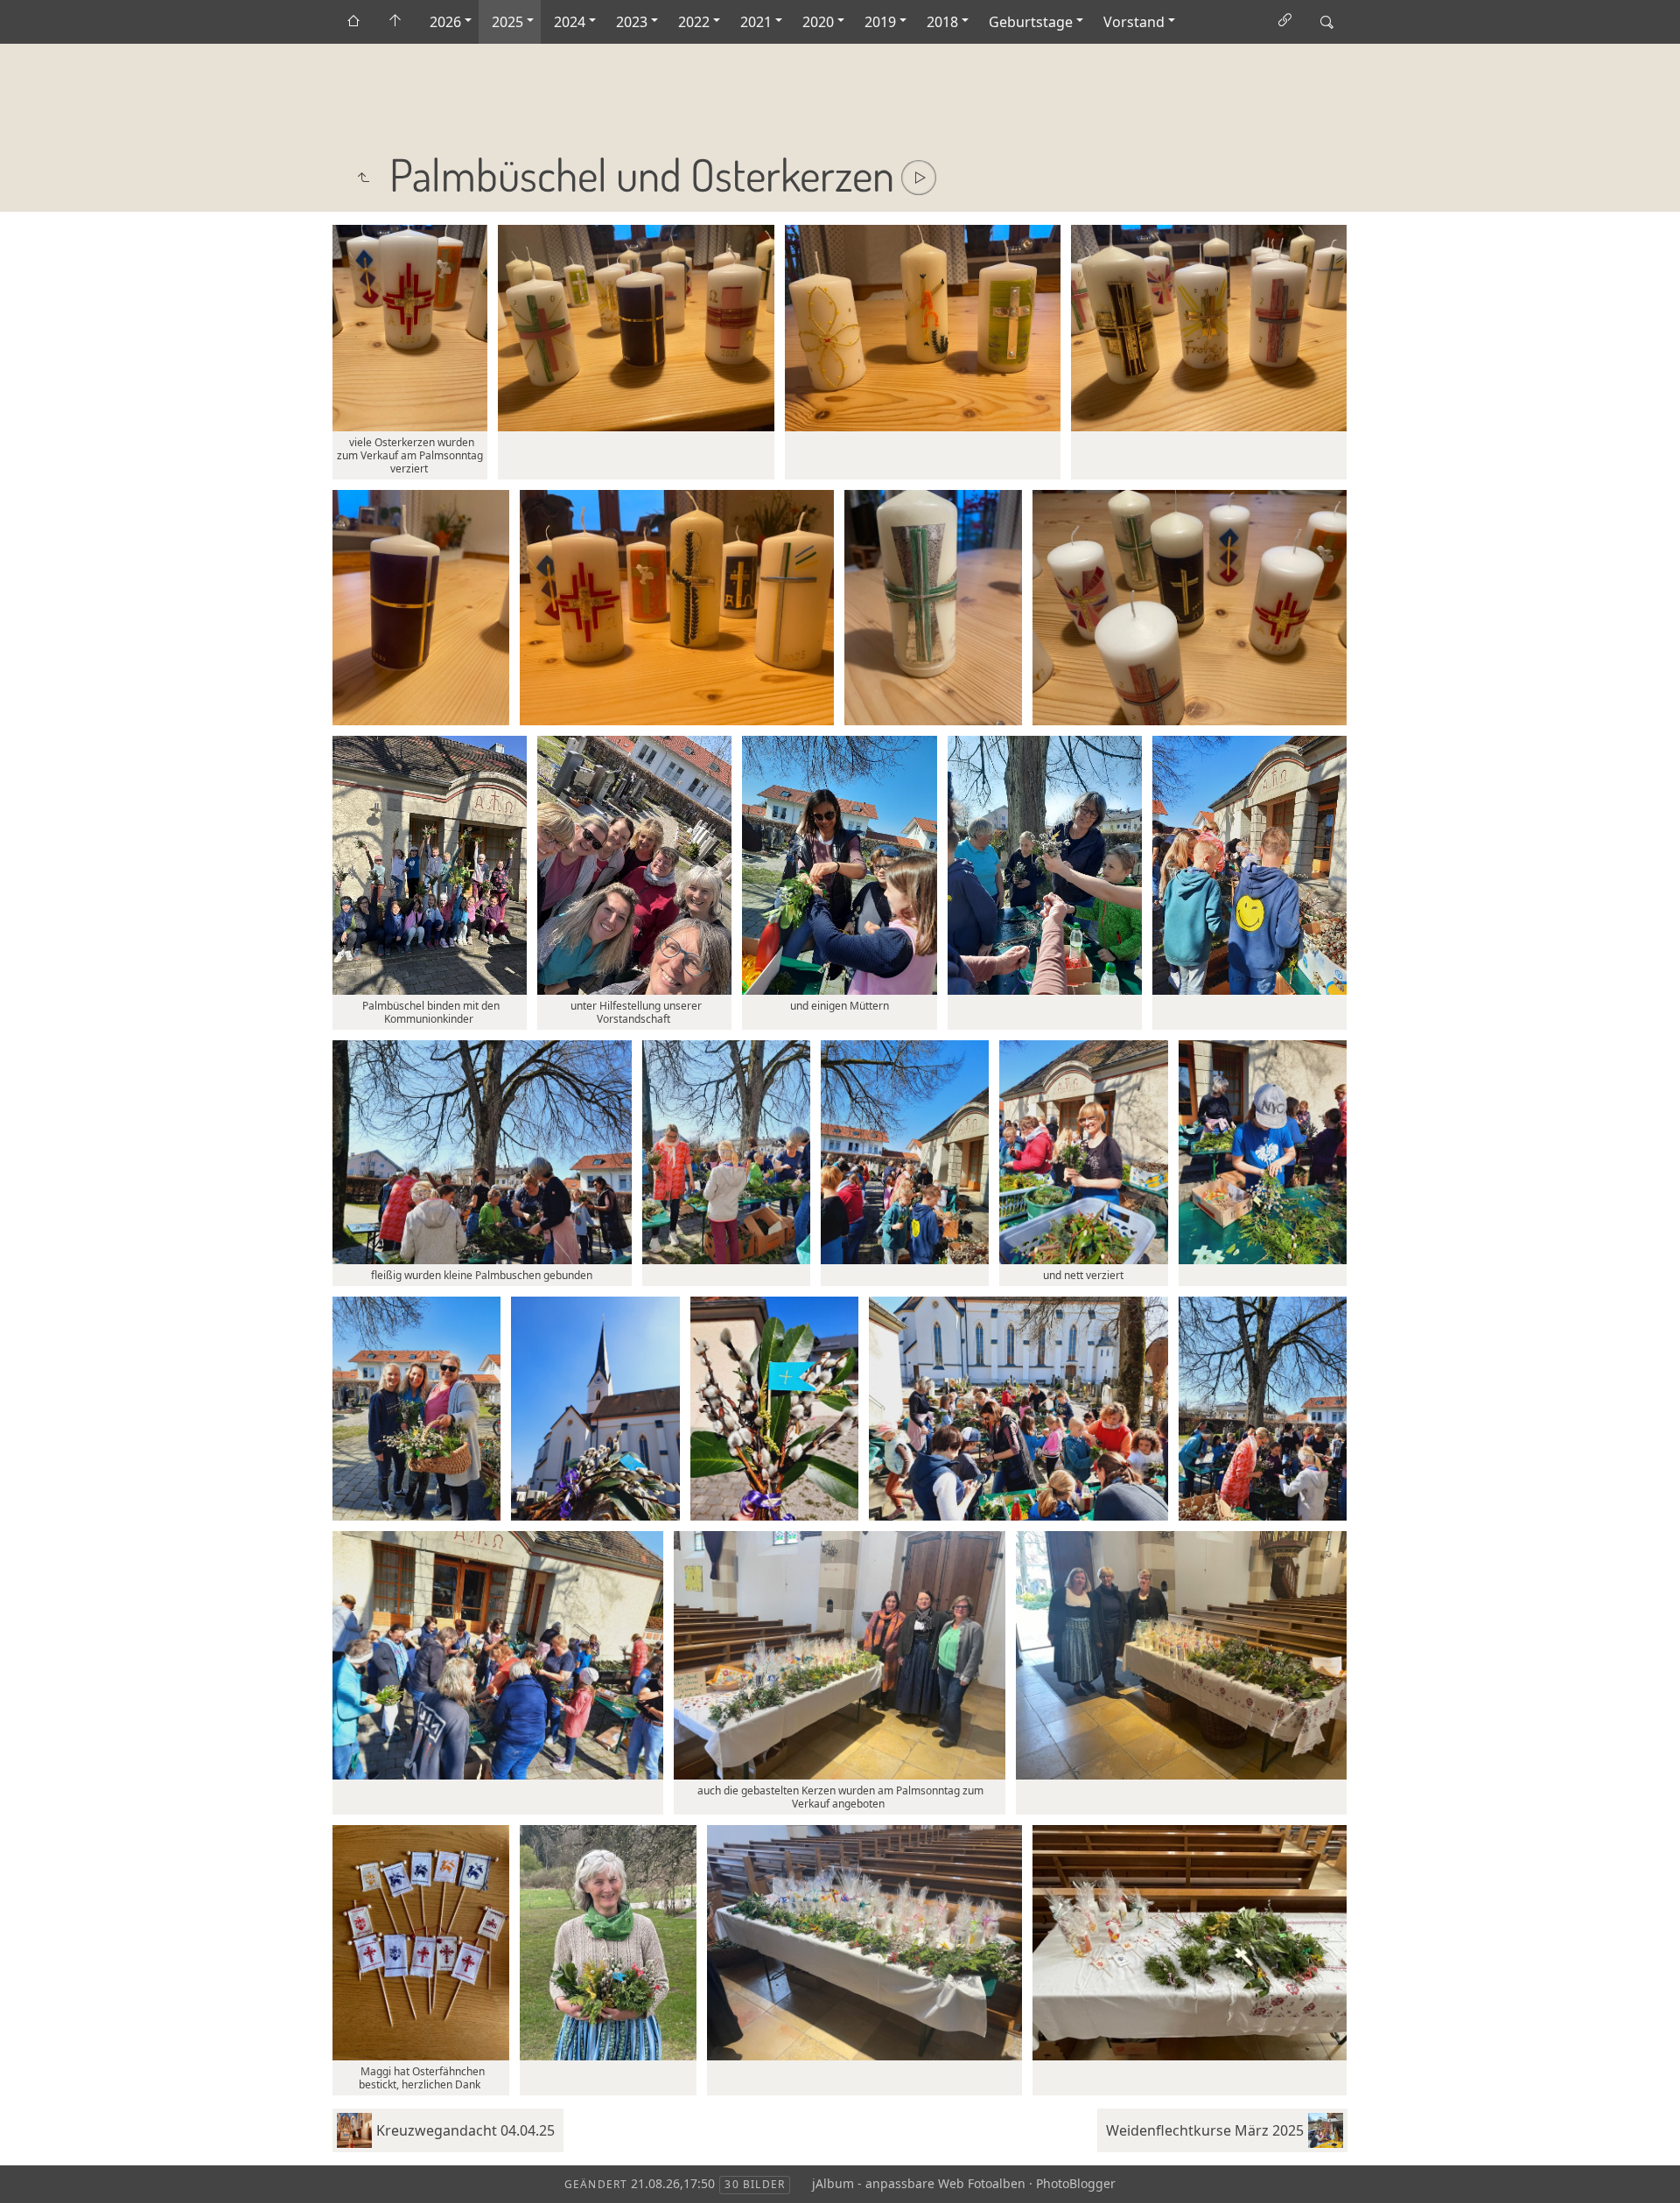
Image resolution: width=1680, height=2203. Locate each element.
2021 (756, 22)
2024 (570, 22)
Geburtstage (1031, 22)
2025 (507, 22)
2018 (942, 22)
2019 (880, 22)
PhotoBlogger (1076, 2183)
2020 (818, 22)
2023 (632, 22)
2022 (694, 22)
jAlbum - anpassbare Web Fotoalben (919, 2183)
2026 (445, 22)
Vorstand (1134, 22)
